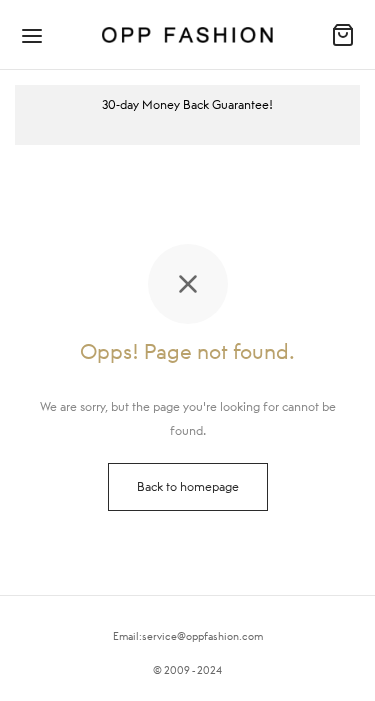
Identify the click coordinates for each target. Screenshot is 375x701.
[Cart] (343, 35)
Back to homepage (188, 486)
